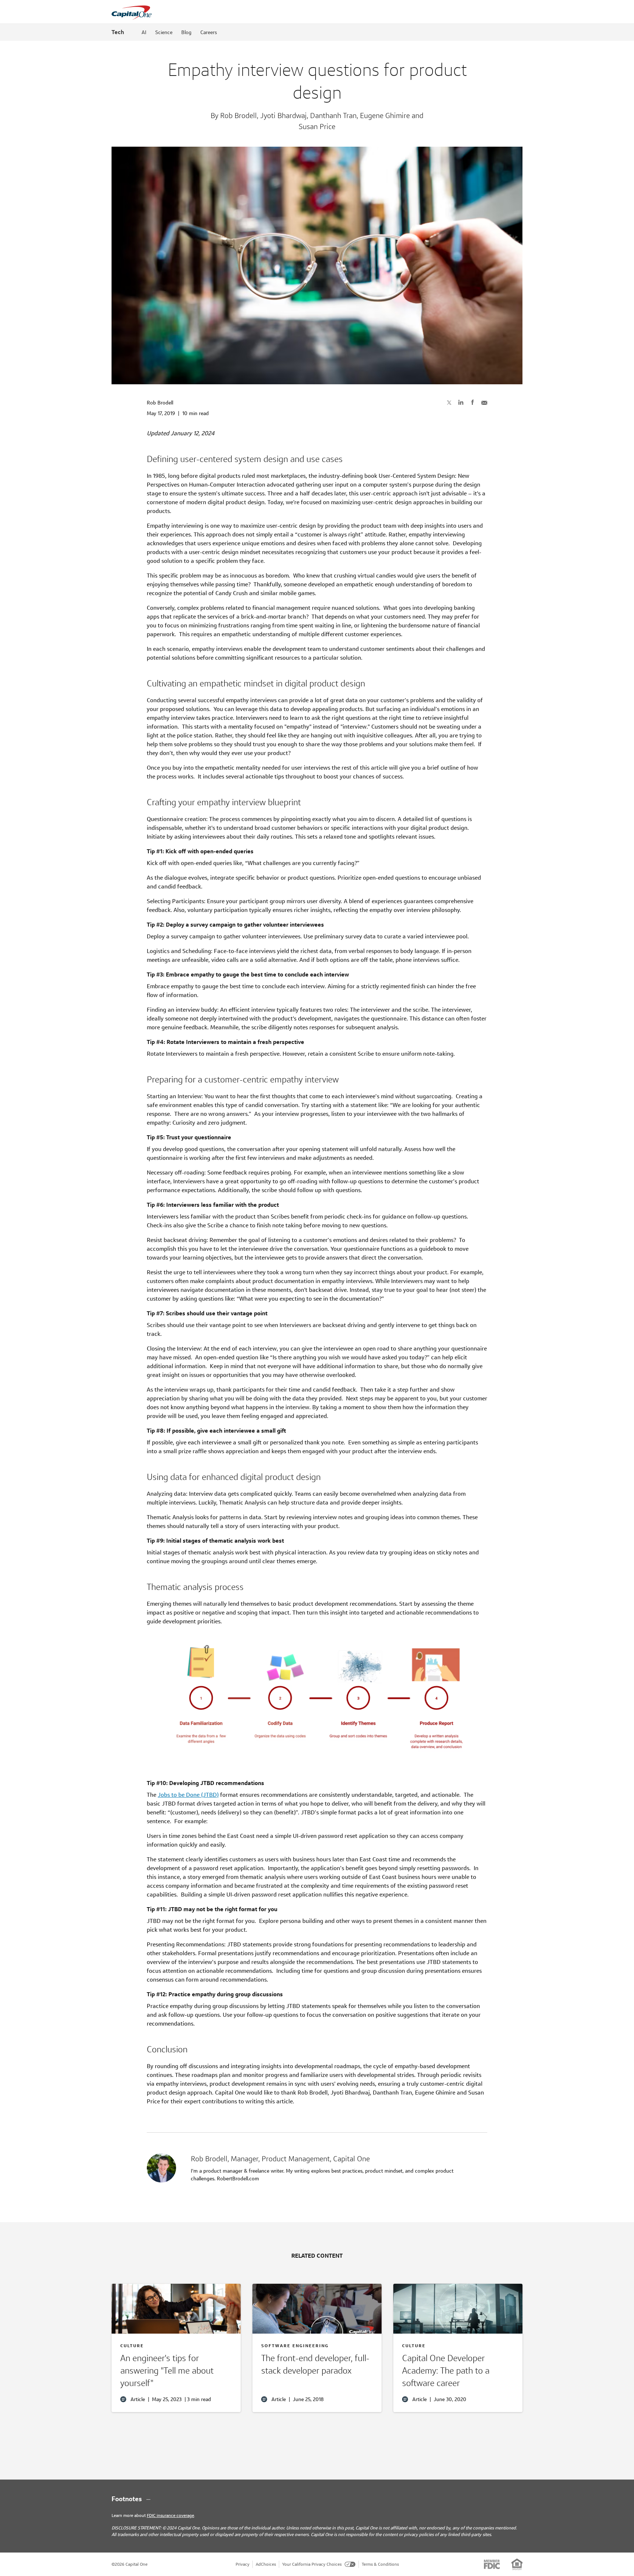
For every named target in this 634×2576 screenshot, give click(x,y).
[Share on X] (449, 402)
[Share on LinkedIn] (461, 402)
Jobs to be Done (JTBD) (188, 1795)
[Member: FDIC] (492, 2564)
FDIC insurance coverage (170, 2515)
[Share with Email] (484, 402)
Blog (186, 32)
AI (144, 32)
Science (164, 32)
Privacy (243, 2564)
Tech (118, 32)
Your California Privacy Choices (312, 2564)
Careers (209, 32)
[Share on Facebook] (473, 402)
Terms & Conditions (380, 2564)
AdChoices (266, 2564)
